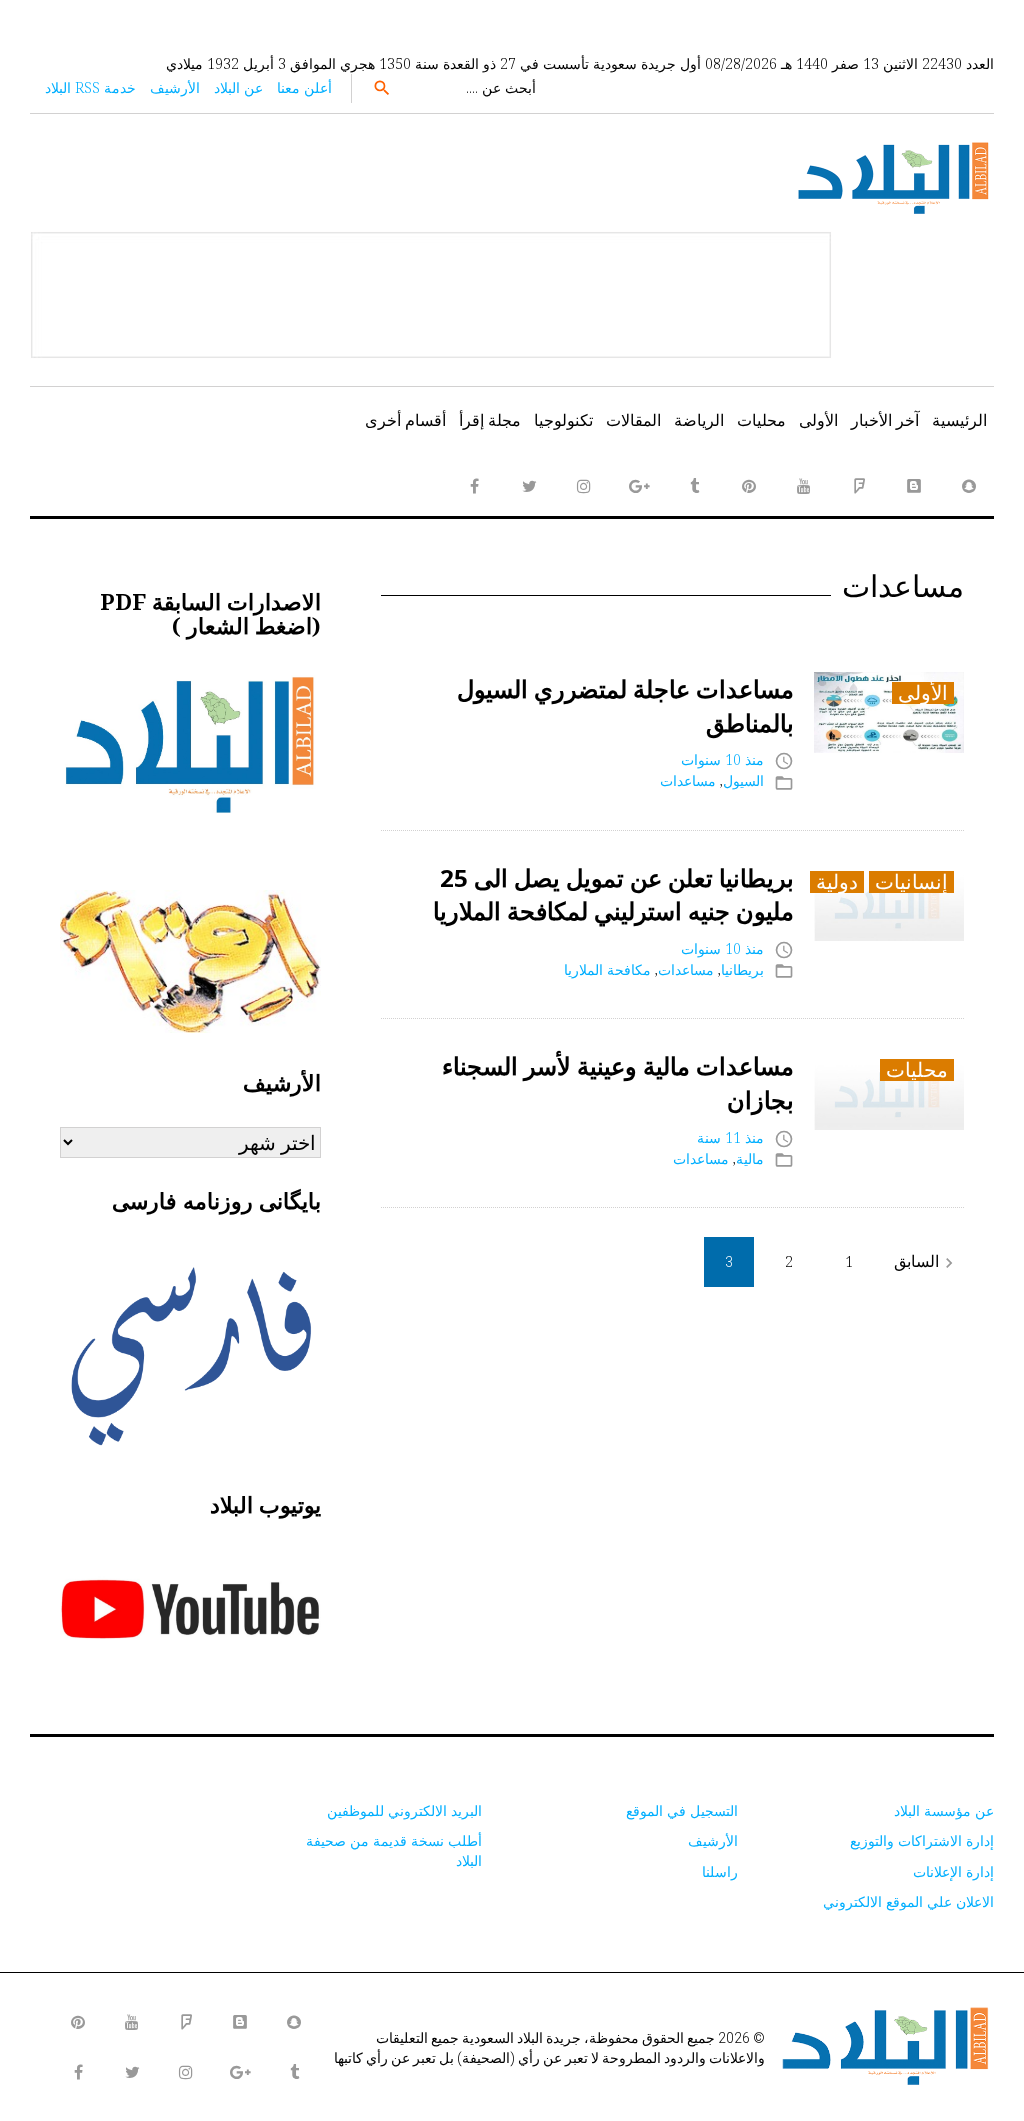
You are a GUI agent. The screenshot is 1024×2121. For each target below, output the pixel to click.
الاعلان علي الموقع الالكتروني (908, 1901)
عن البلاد (238, 87)
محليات (761, 420)
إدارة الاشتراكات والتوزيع (922, 1840)
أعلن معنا (304, 87)
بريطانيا (742, 969)
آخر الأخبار (885, 420)
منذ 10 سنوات (722, 759)
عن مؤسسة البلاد (944, 1810)
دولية (837, 882)
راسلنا (720, 1871)
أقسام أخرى (405, 420)
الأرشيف (175, 87)
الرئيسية (959, 420)
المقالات (633, 420)
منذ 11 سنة (730, 1137)
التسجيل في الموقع (682, 1810)
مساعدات (688, 780)
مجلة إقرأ (490, 420)
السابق (926, 1261)
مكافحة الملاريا (607, 969)
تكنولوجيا (563, 420)
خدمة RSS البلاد (90, 87)
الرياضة (699, 420)
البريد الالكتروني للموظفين (404, 1810)
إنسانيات (911, 882)
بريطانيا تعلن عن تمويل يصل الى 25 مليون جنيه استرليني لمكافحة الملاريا (613, 894)
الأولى (818, 420)
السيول (743, 780)
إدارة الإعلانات (953, 1871)
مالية (750, 1158)
